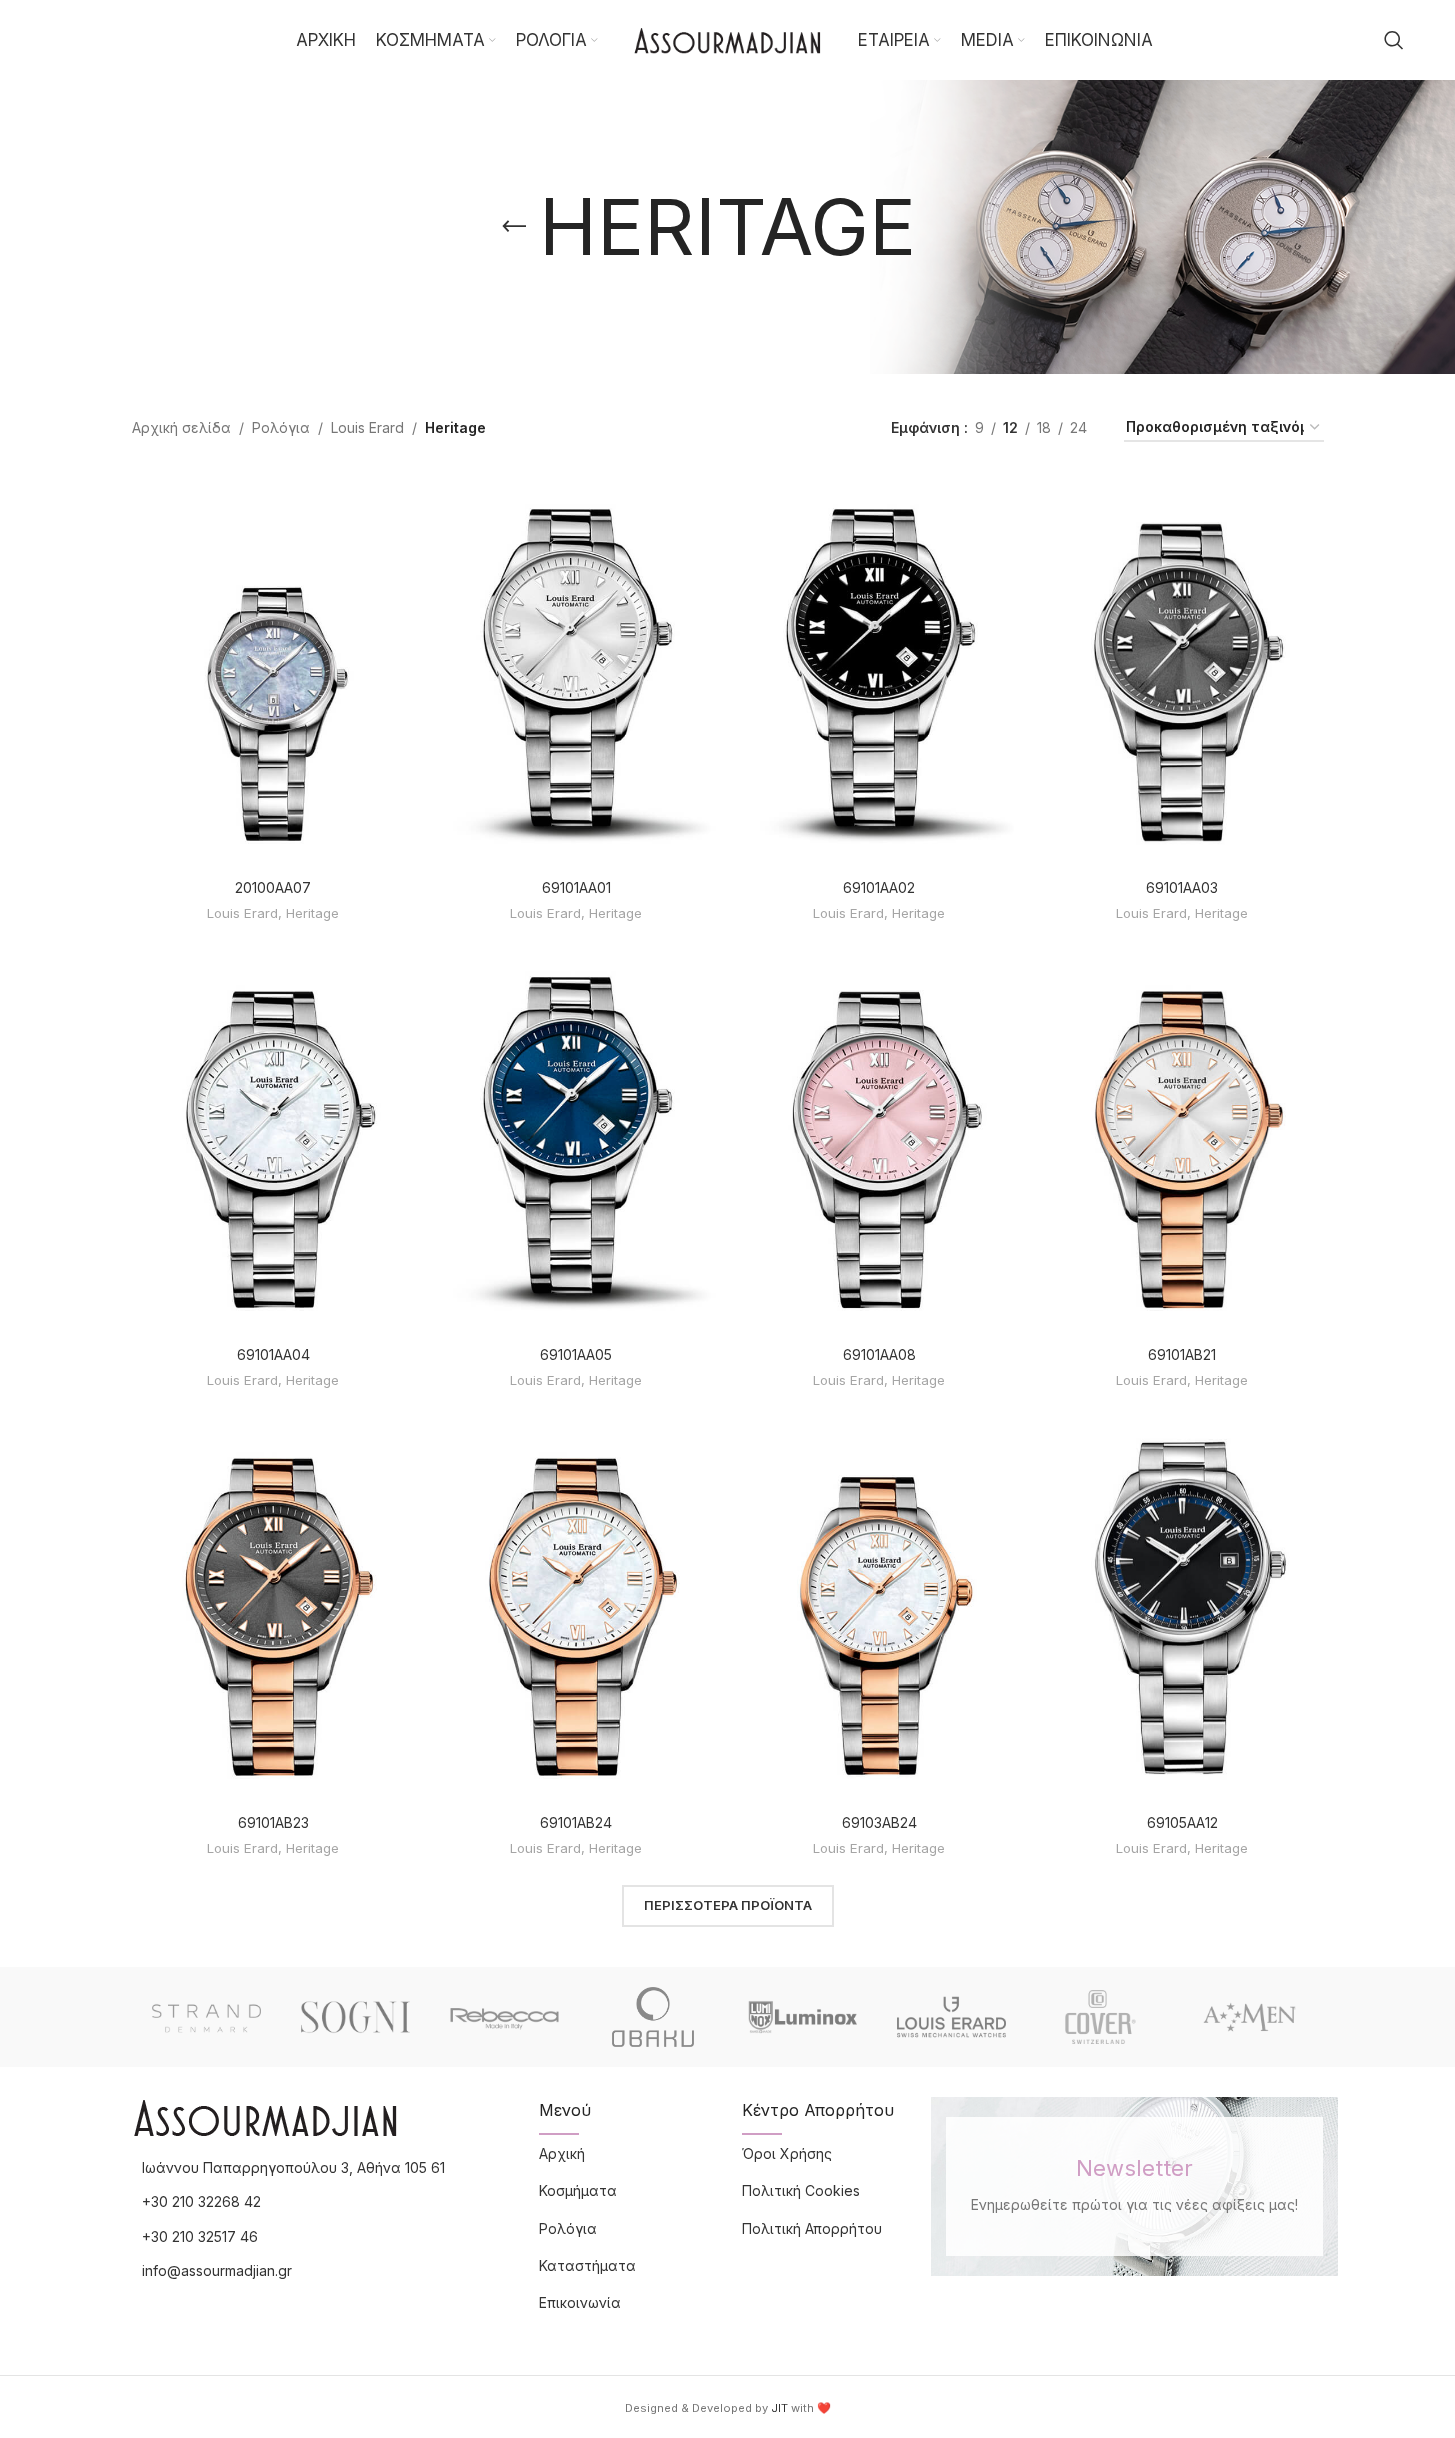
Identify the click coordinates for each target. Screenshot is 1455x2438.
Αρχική (562, 2153)
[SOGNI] (355, 2017)
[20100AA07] (273, 670)
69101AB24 (576, 1822)
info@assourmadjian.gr (217, 2270)
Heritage (312, 913)
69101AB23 (273, 1822)
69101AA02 (879, 887)
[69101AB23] (273, 1605)
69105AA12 (1182, 1822)
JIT (779, 2408)
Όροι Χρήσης (787, 2153)
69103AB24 (879, 1822)
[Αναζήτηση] (1394, 40)
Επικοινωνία (580, 2302)
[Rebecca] (504, 2017)
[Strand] (206, 2017)
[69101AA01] (576, 670)
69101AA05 (576, 1354)
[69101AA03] (1182, 670)
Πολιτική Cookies (801, 2190)
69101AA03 (1182, 887)
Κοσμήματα (578, 2190)
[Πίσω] (514, 227)
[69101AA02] (879, 670)
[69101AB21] (1182, 1138)
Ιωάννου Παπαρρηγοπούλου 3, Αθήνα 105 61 (293, 2167)
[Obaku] (653, 2017)
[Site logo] (728, 38)
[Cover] (1100, 2017)
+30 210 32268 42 (201, 2201)
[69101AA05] (576, 1138)
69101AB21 (1182, 1354)
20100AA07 (273, 887)
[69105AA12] (1182, 1605)
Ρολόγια (281, 427)
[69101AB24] (576, 1605)
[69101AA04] (273, 1138)
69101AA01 (576, 887)
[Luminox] (802, 2017)
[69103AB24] (879, 1605)
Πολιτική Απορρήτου (812, 2228)
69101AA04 (273, 1354)
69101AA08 (879, 1354)
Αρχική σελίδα (181, 427)
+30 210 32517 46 (200, 2236)
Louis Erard (367, 427)
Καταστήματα (587, 2265)
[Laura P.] (1249, 2017)
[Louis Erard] (951, 2017)
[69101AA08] (879, 1138)
